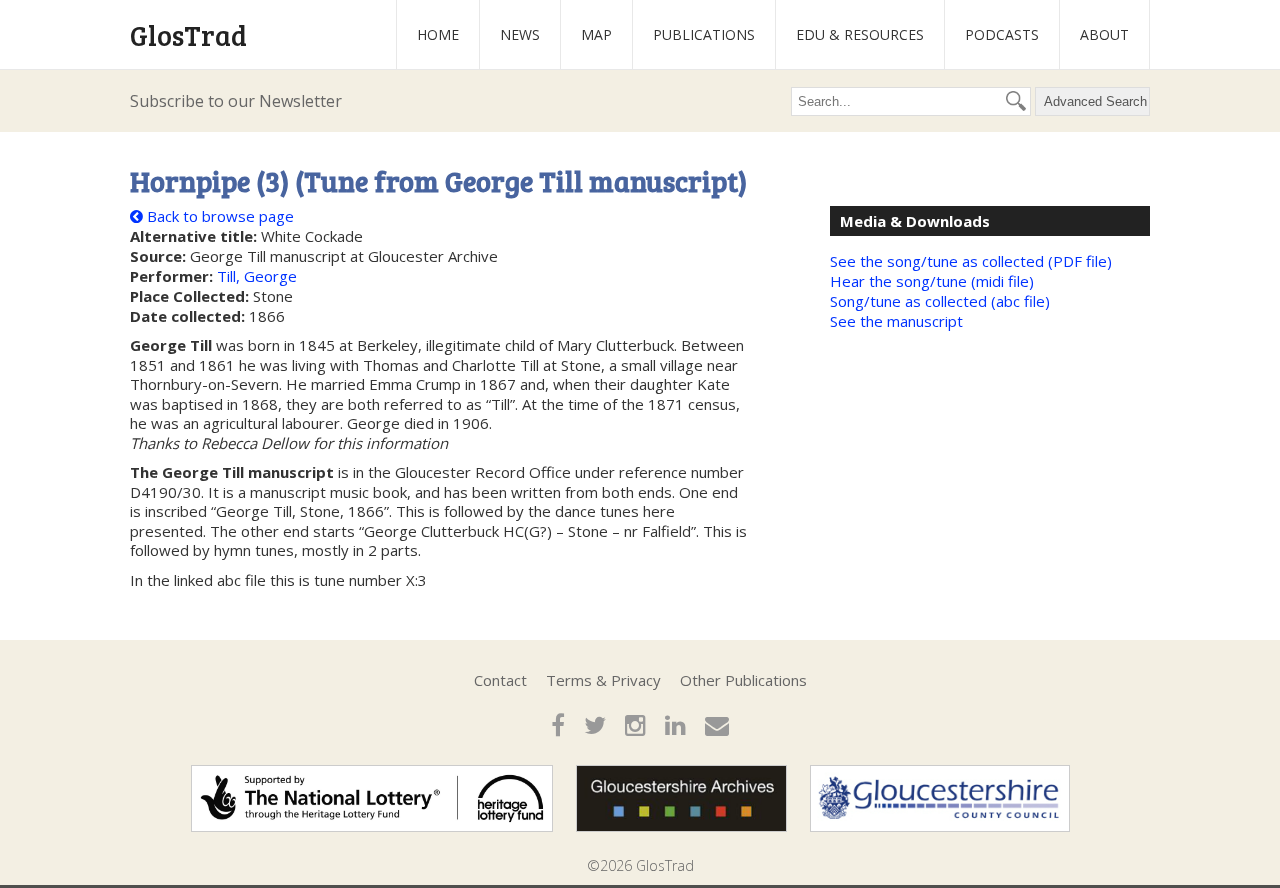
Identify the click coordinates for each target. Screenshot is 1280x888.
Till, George (257, 276)
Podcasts (1002, 34)
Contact (500, 680)
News (520, 34)
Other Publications (743, 680)
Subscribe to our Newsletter (236, 101)
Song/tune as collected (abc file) (940, 301)
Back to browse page (218, 216)
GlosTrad (188, 35)
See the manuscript (896, 321)
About (1104, 34)
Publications (704, 34)
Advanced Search (1095, 101)
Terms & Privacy (603, 680)
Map (596, 34)
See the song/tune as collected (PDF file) (971, 261)
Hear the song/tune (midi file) (932, 281)
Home (438, 34)
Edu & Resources (860, 34)
